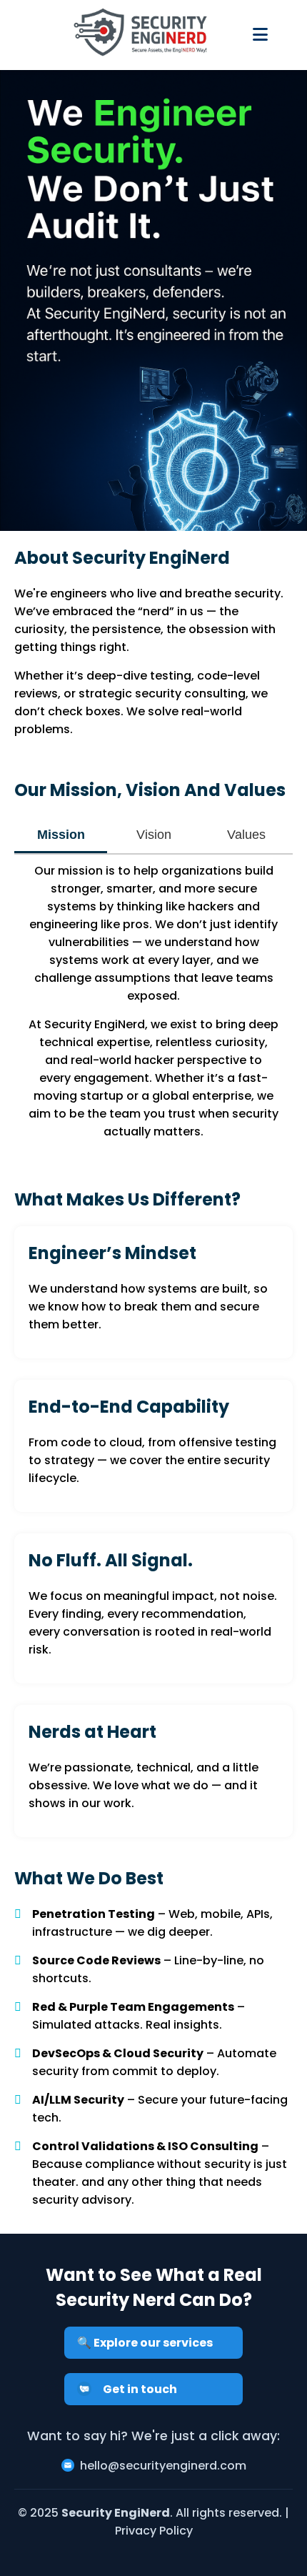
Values (246, 835)
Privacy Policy (154, 2531)
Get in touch (140, 2389)
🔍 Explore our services (145, 2343)
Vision (154, 835)
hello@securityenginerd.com (163, 2466)
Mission (61, 835)
